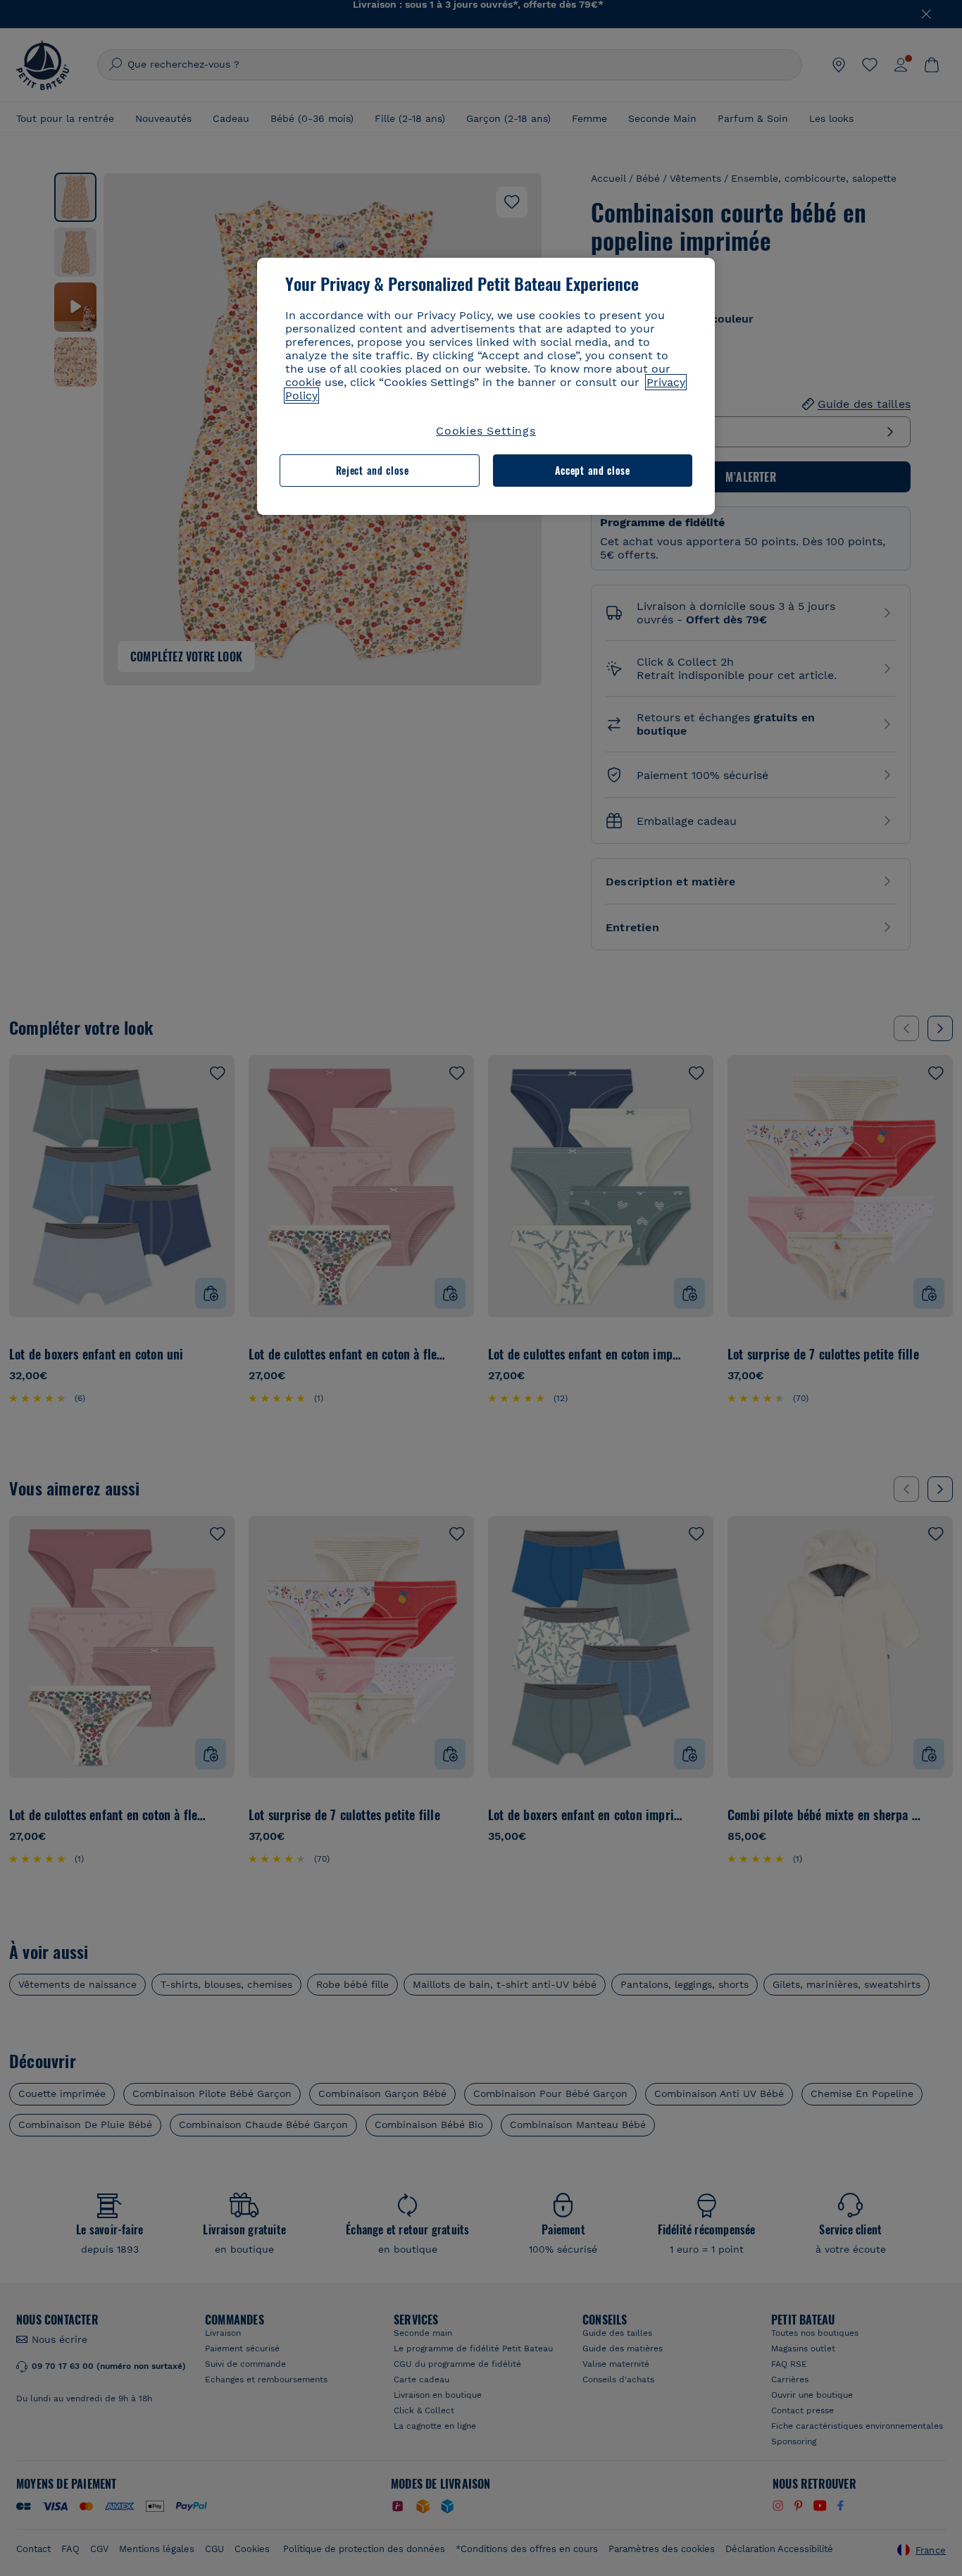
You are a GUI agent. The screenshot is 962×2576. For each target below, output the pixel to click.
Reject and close (373, 470)
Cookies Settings (486, 431)
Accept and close (593, 470)
